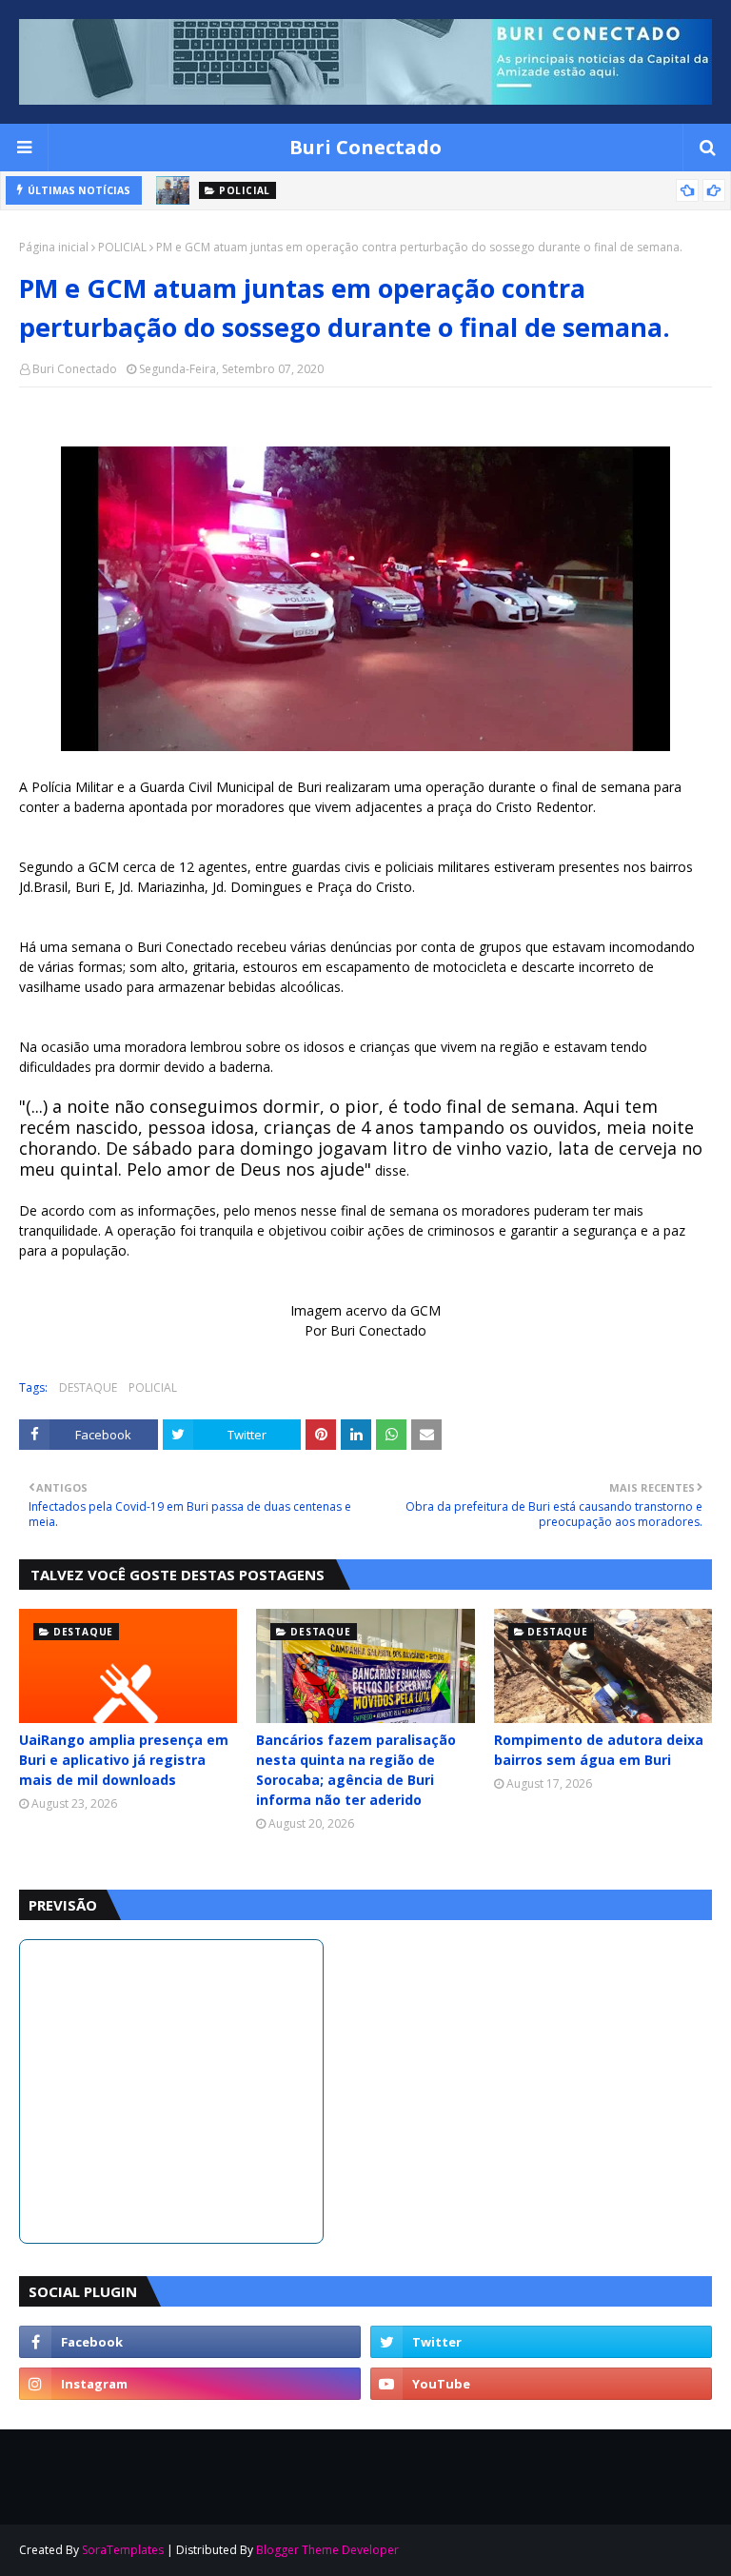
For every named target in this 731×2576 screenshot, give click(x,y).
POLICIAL (122, 247)
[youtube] (541, 2384)
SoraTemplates (123, 2550)
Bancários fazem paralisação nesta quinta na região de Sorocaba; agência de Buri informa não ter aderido (356, 1770)
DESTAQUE (88, 1387)
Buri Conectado (365, 147)
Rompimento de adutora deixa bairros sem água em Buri (599, 1750)
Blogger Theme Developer (327, 2550)
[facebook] (190, 2342)
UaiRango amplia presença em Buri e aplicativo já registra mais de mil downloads (124, 1760)
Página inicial (54, 247)
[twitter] (541, 2342)
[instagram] (190, 2384)
